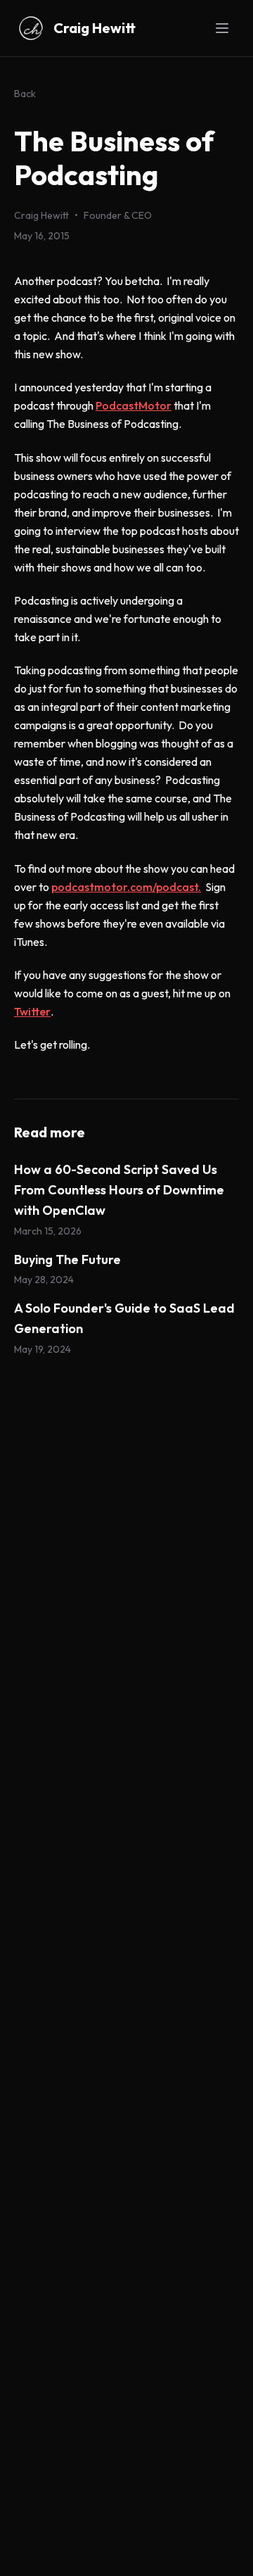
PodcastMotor (134, 405)
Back (25, 94)
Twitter (32, 1011)
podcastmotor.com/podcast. (126, 887)
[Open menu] (222, 28)
